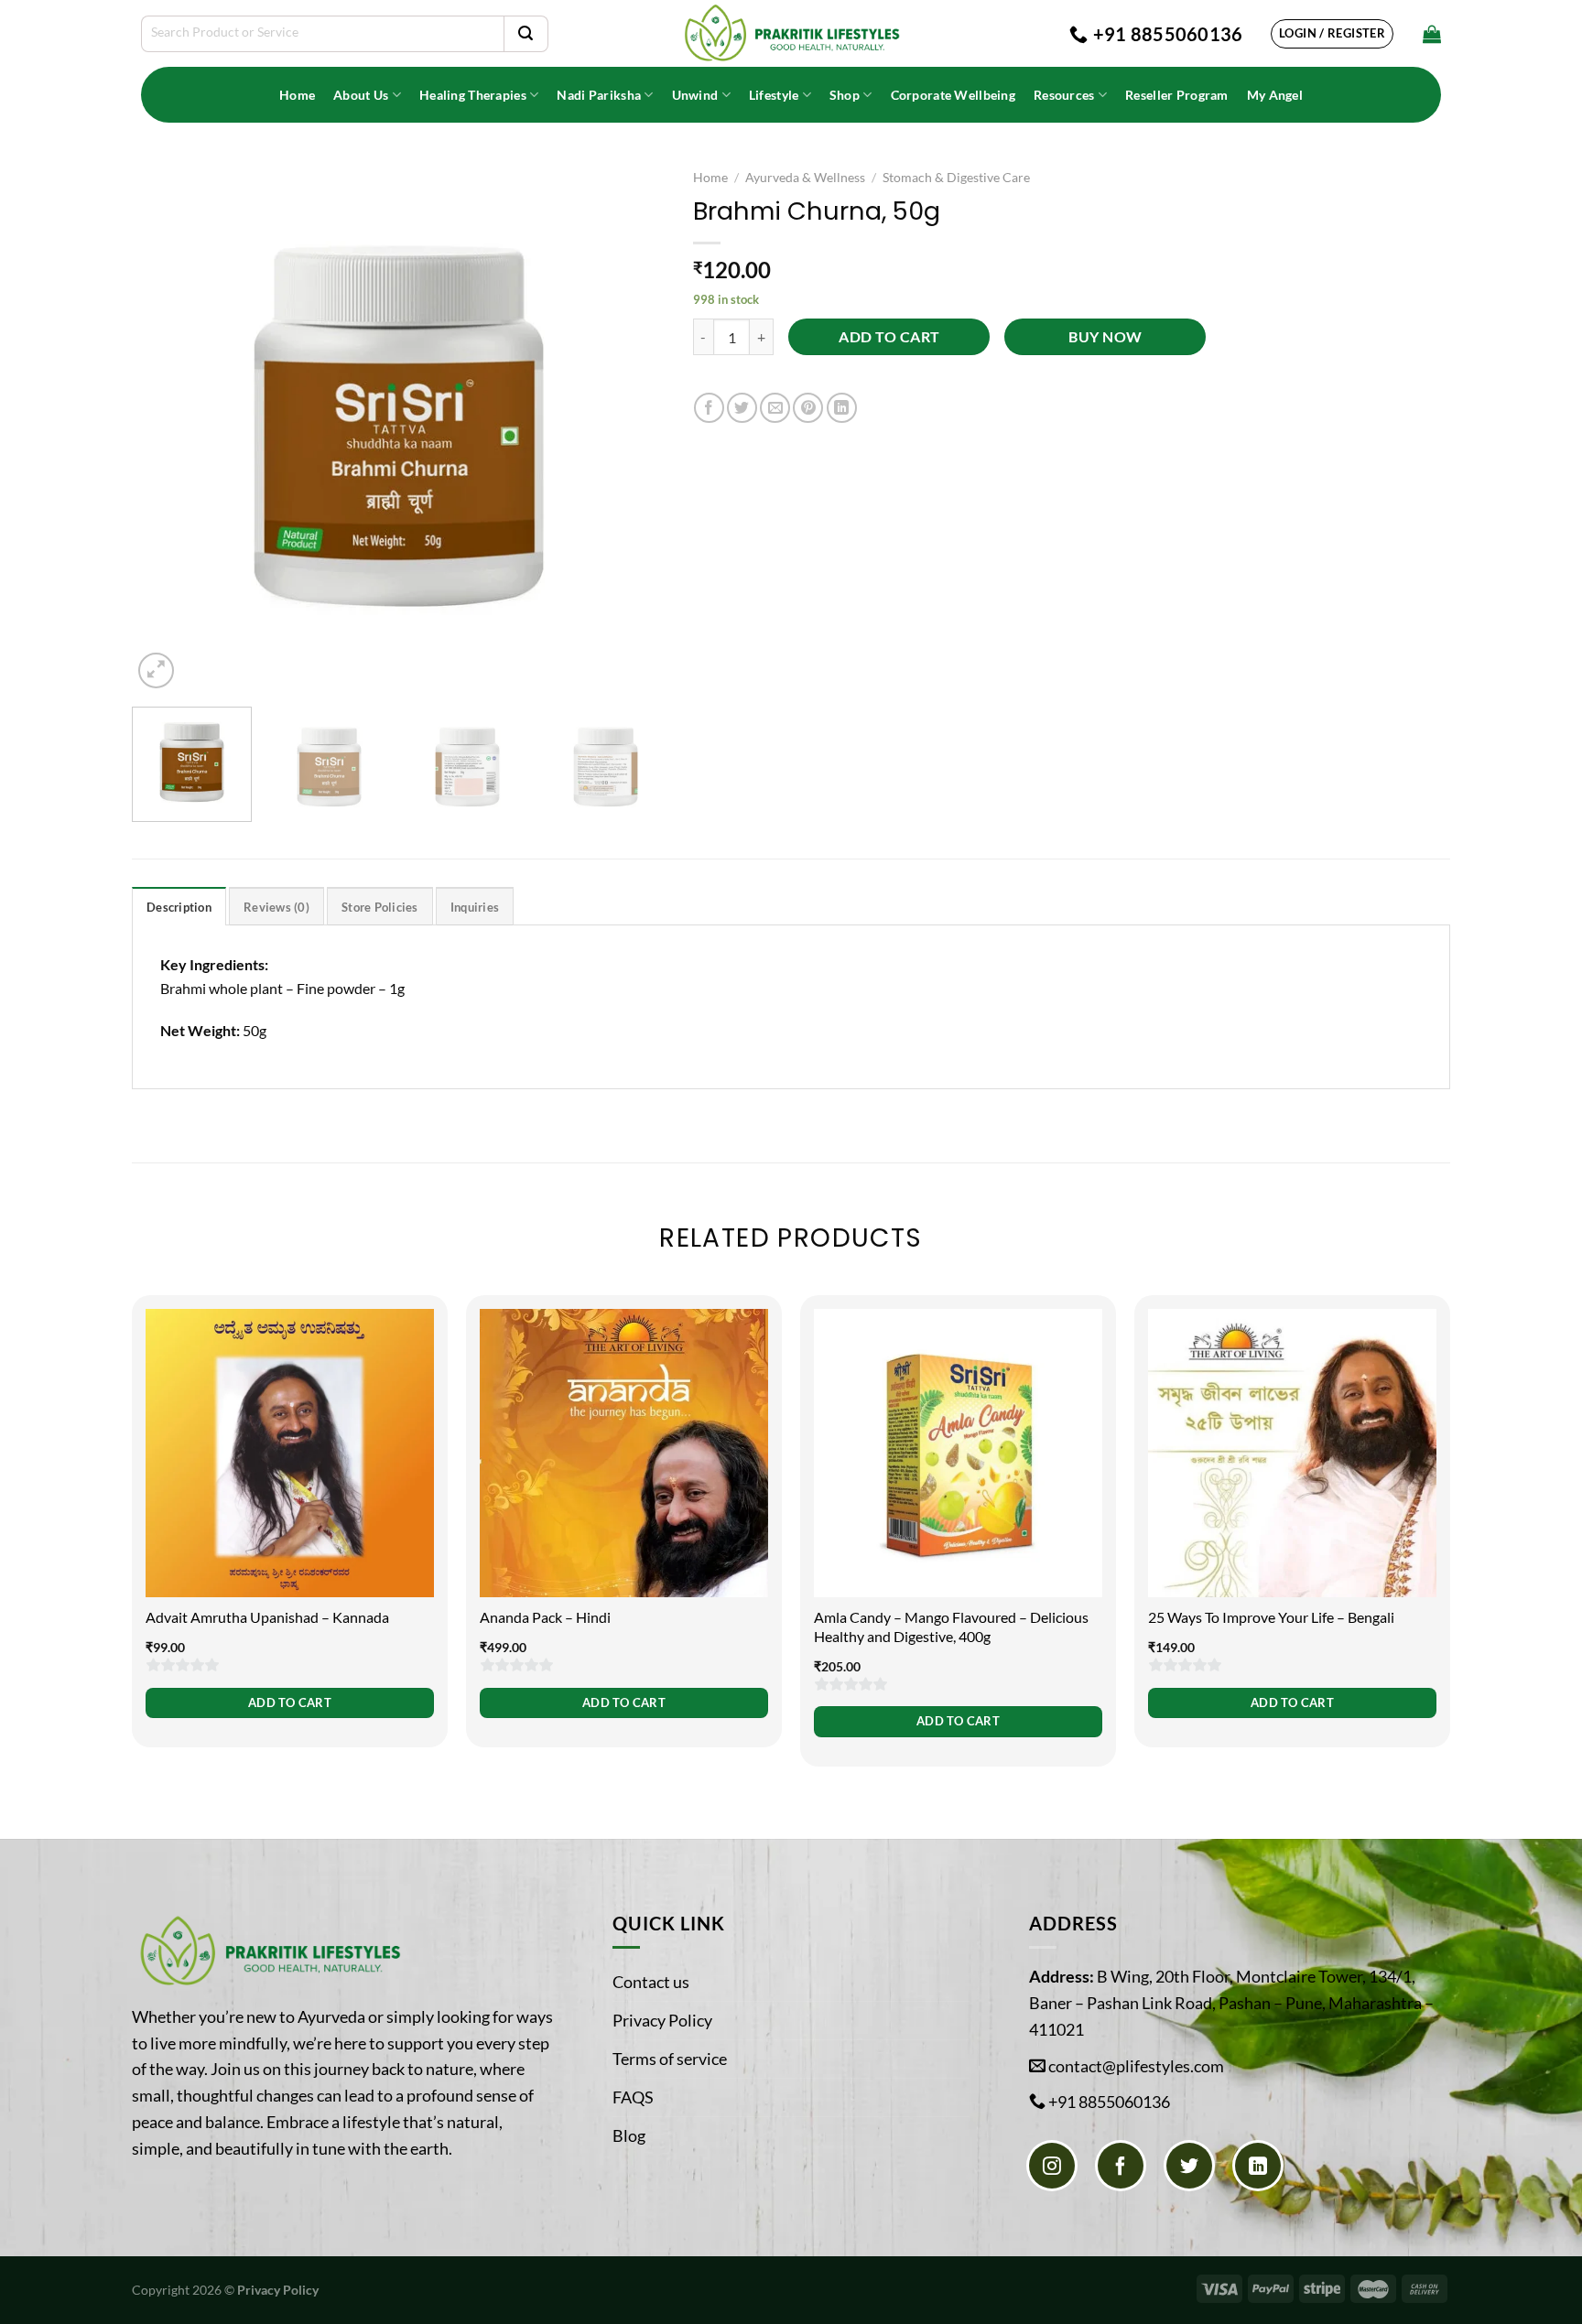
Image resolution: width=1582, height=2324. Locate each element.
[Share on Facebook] (709, 408)
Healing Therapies (473, 95)
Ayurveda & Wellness (805, 178)
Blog (629, 2135)
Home (297, 95)
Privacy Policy (662, 2020)
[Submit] (526, 34)
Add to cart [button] (290, 1702)
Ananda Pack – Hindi (545, 1617)
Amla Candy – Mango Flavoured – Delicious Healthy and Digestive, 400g (951, 1627)
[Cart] (1432, 34)
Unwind (695, 95)
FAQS (633, 2097)
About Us (361, 95)
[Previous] (166, 426)
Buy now (1105, 337)
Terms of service (670, 2059)
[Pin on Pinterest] (808, 408)
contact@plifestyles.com (1136, 2066)
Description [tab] (179, 907)
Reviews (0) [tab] (276, 907)
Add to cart (889, 337)
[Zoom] (156, 670)
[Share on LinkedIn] (842, 408)
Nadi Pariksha (599, 95)
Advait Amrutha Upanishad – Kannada (267, 1617)
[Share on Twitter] (742, 408)
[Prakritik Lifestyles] (791, 33)
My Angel (1275, 95)
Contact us (651, 1982)
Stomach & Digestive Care (956, 178)
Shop (845, 95)
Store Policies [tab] (380, 907)
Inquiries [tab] (475, 907)
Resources (1064, 95)
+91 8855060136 (1109, 2102)
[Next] (632, 426)
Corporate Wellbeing (953, 95)
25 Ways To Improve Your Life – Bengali (1271, 1617)
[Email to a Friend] (775, 408)
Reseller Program (1177, 95)
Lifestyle (774, 95)
